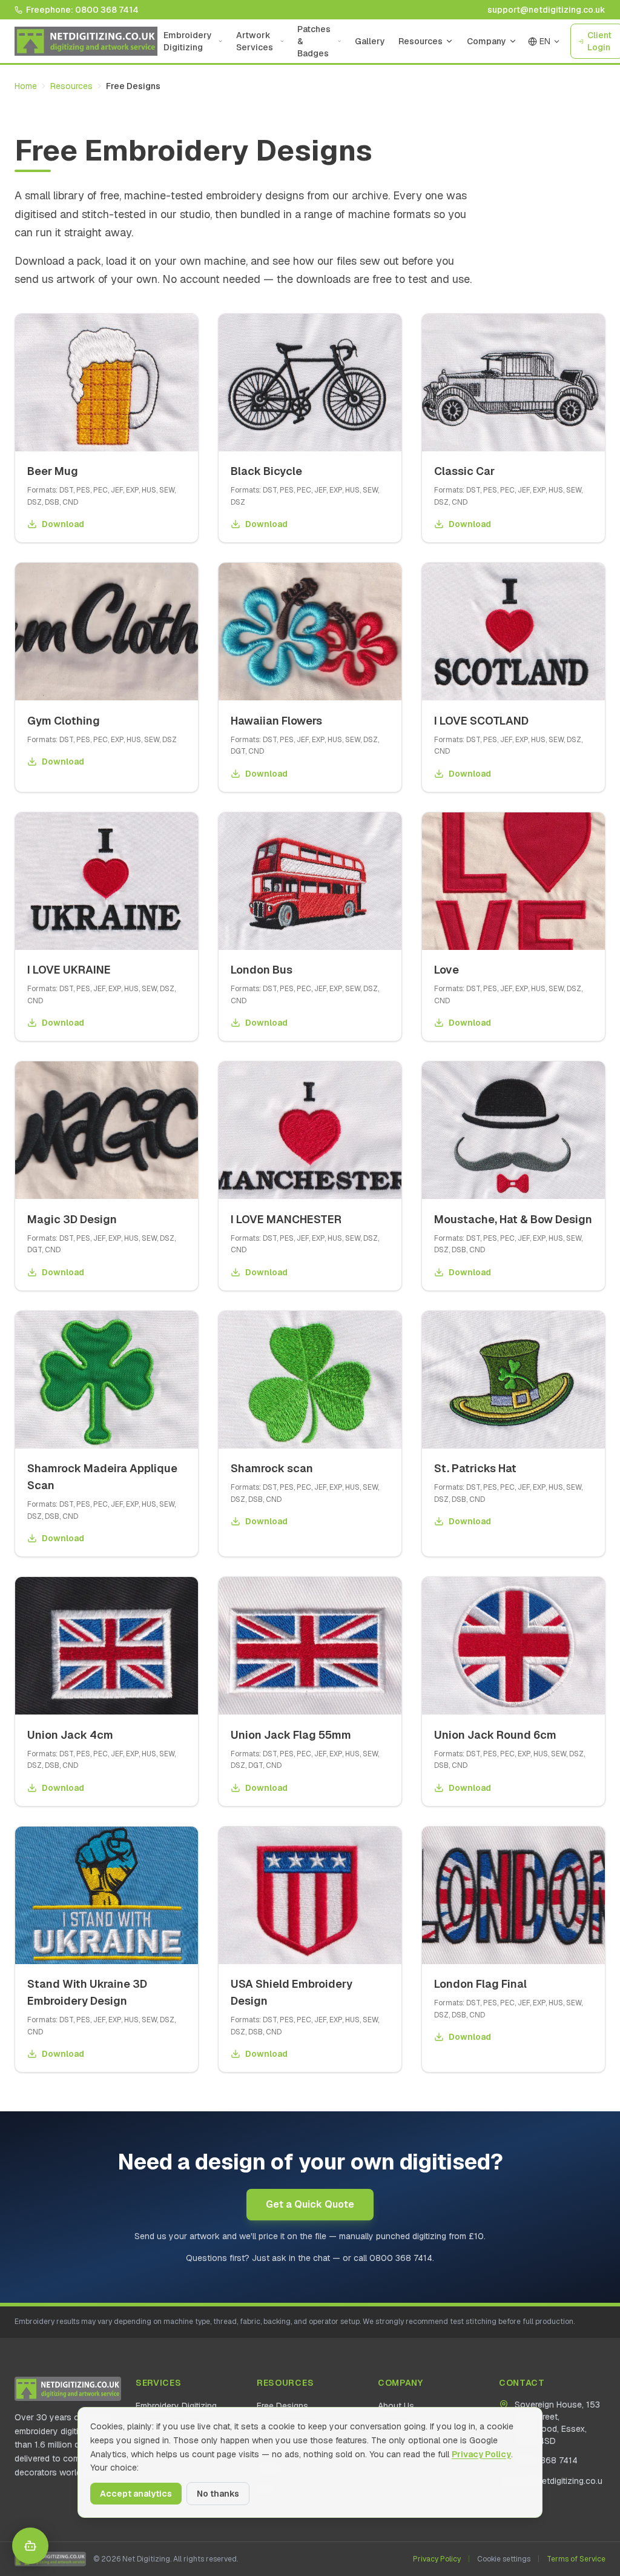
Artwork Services (255, 41)
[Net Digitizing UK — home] (86, 41)
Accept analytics (136, 2494)
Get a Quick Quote (310, 2204)
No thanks (218, 2494)
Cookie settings (504, 2559)
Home (26, 86)
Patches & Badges (314, 41)
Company (486, 41)
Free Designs (282, 2406)
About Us (396, 2406)
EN (545, 41)
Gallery (370, 41)
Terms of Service (576, 2559)
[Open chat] (30, 2546)
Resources (420, 41)
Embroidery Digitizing (188, 41)
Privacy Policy (437, 2559)
